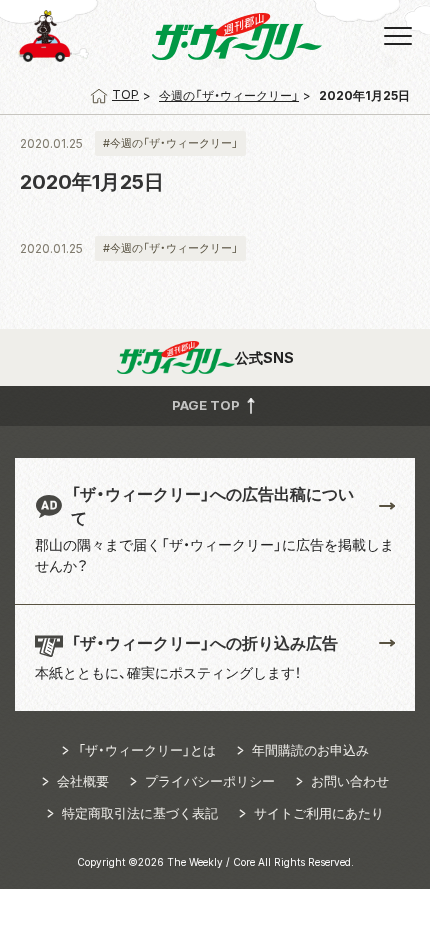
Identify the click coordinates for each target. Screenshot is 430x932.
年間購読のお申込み (310, 750)
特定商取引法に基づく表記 (140, 813)
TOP (125, 94)
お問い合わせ (350, 781)
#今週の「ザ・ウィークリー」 (170, 143)
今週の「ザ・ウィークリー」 (229, 95)
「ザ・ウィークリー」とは (147, 750)
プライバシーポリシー (210, 781)
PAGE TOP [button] (207, 404)
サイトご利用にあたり (319, 813)
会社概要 (83, 781)
